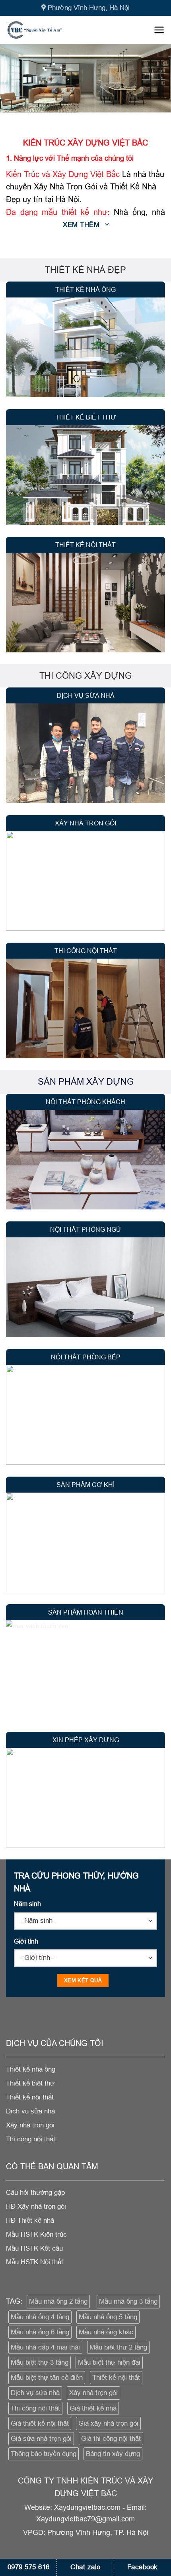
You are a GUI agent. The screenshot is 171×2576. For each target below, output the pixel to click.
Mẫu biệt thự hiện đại (109, 2362)
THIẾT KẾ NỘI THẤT (85, 545)
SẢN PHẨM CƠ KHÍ (85, 1485)
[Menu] (159, 30)
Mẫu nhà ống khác (106, 2332)
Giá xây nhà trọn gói (108, 2423)
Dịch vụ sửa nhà (35, 2393)
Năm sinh (27, 1904)
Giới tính (26, 1941)
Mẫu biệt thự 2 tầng (118, 2347)
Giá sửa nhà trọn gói (41, 2439)
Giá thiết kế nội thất (40, 2423)
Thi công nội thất (35, 2408)
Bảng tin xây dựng (113, 2454)
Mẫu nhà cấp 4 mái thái (45, 2347)
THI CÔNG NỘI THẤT (86, 951)
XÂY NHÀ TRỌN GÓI (85, 823)
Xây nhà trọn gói (93, 2393)
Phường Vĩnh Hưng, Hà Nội (89, 8)
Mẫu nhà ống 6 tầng (40, 2332)
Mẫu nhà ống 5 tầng (108, 2317)
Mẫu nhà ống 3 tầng (128, 2301)
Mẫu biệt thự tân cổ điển (47, 2378)
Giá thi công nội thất (111, 2439)
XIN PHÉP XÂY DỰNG (86, 1740)
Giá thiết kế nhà (93, 2408)
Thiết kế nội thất (116, 2378)
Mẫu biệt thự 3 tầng (40, 2362)
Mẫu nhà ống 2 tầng (58, 2301)
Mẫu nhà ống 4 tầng (40, 2317)
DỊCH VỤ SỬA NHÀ (86, 695)
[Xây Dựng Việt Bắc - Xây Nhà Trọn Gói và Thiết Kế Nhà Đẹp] (47, 30)
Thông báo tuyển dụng (44, 2454)
